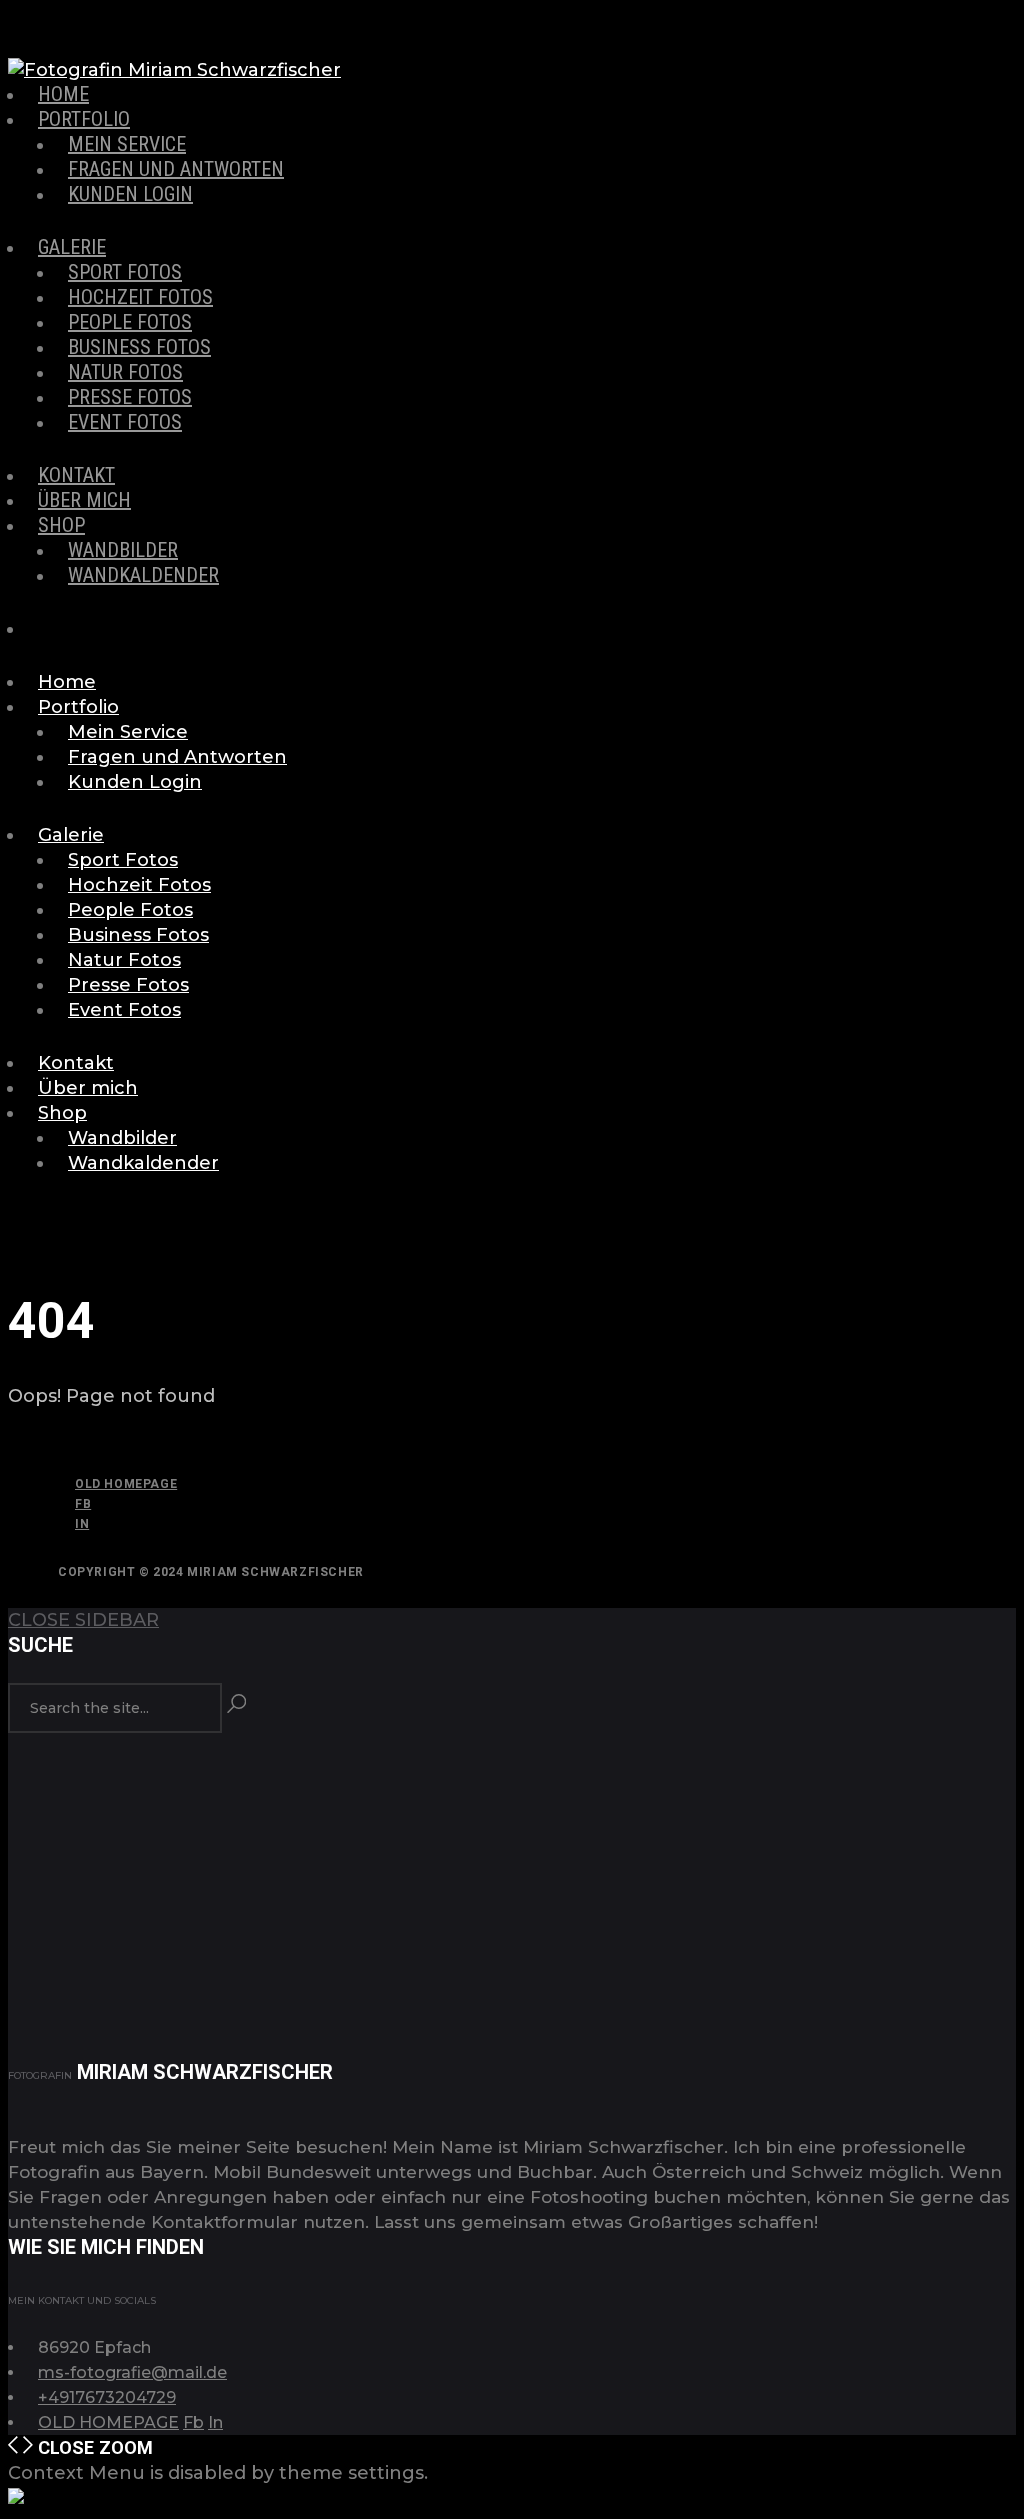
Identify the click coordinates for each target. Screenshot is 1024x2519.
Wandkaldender (143, 575)
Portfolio (84, 119)
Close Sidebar (83, 1620)
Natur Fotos (125, 372)
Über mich (84, 500)
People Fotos (130, 322)
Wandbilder (123, 550)
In (82, 1524)
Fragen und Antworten (176, 169)
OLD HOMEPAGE (126, 1484)
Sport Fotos (125, 272)
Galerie (72, 247)
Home (63, 94)
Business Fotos (139, 347)
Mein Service (127, 144)
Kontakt (76, 475)
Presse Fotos (130, 397)
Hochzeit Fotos (140, 297)
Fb (83, 1504)
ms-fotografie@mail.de (132, 2372)
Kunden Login (130, 194)
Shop (61, 525)
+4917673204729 (107, 2397)
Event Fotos (125, 422)
